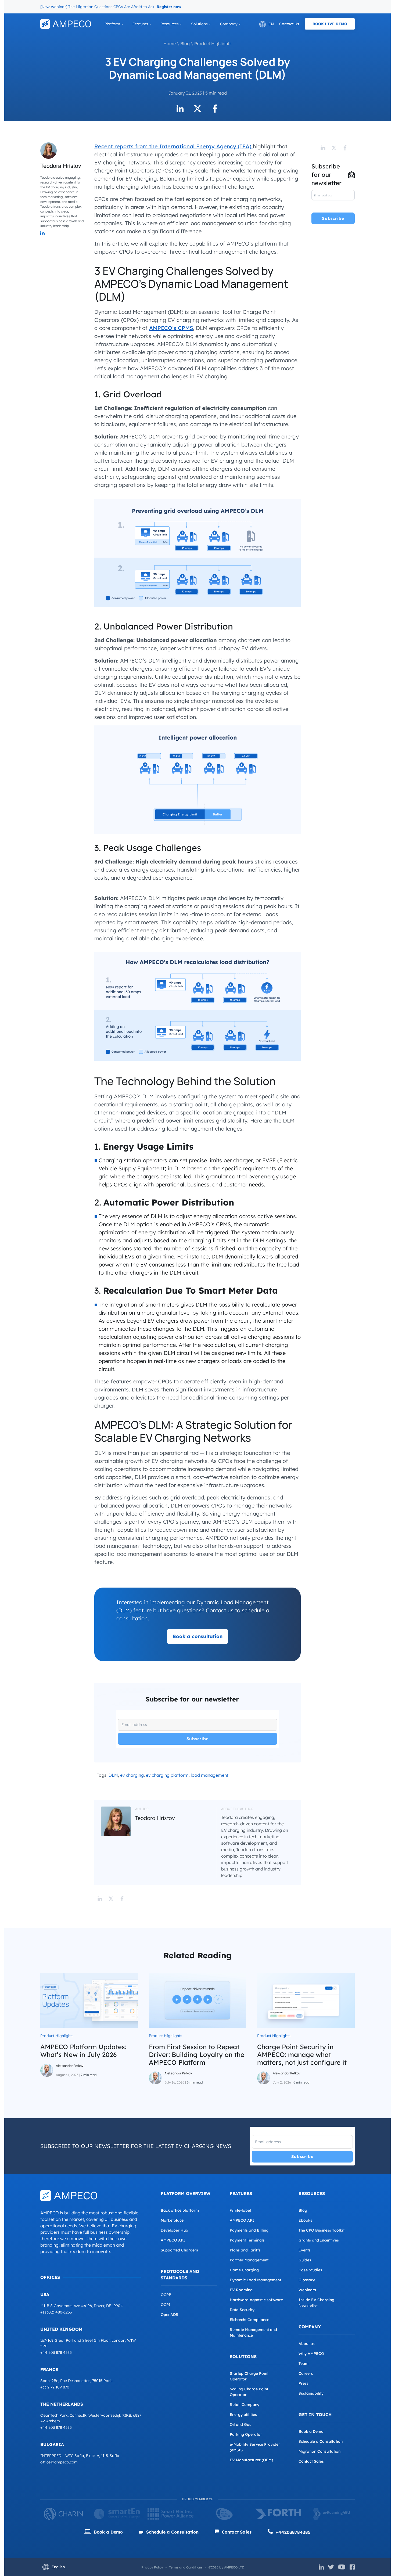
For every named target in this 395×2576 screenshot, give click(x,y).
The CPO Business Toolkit (322, 2230)
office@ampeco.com (59, 2462)
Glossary (307, 2280)
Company (229, 24)
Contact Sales (311, 2461)
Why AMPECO (311, 2354)
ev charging (132, 1775)
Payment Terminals (247, 2240)
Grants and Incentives (319, 2240)
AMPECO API (173, 2240)
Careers (306, 2373)
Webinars (307, 2290)
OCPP (166, 2295)
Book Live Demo (330, 24)
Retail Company (245, 2405)
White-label (240, 2210)
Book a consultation (198, 1636)
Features (140, 24)
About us (307, 2344)
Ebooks (305, 2220)
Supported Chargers (179, 2250)
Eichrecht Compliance (249, 2320)
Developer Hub (174, 2230)
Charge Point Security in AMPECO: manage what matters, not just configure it (302, 2055)
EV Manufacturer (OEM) (251, 2460)
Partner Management (249, 2260)
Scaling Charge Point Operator (249, 2392)
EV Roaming (241, 2290)
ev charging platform (167, 1775)
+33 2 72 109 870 (55, 2387)
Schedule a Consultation (321, 2441)
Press (304, 2383)
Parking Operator (246, 2434)
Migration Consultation (319, 2451)
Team (304, 2363)
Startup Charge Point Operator (249, 2376)
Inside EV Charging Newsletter (316, 2303)
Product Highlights (213, 44)
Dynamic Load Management (255, 2280)
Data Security (242, 2310)
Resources (170, 24)
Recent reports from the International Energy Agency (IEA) (174, 146)
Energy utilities (243, 2415)
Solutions (199, 24)
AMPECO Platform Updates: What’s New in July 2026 (83, 2051)
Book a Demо (108, 2532)
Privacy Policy (152, 2567)
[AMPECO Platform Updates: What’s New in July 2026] (89, 2000)
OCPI (166, 2305)
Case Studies (310, 2270)
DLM (113, 1775)
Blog (185, 44)
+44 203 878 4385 (56, 2352)
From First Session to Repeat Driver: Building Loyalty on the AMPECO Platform (197, 2055)
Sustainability (311, 2393)
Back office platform (180, 2210)
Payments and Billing (249, 2230)
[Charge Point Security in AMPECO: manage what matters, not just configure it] (306, 2000)
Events (305, 2250)
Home (170, 44)
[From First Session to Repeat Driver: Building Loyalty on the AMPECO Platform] (198, 2000)
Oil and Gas (240, 2424)
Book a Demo (311, 2431)
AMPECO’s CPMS (171, 328)
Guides (305, 2260)
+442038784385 (292, 2532)
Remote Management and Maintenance (253, 2332)
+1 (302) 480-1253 (56, 2312)
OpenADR (170, 2315)
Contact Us (289, 24)
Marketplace (172, 2220)
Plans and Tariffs (245, 2250)
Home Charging (244, 2270)
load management (210, 1775)
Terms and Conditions (186, 2567)
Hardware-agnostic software (256, 2300)
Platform (112, 24)
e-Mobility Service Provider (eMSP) (255, 2447)
